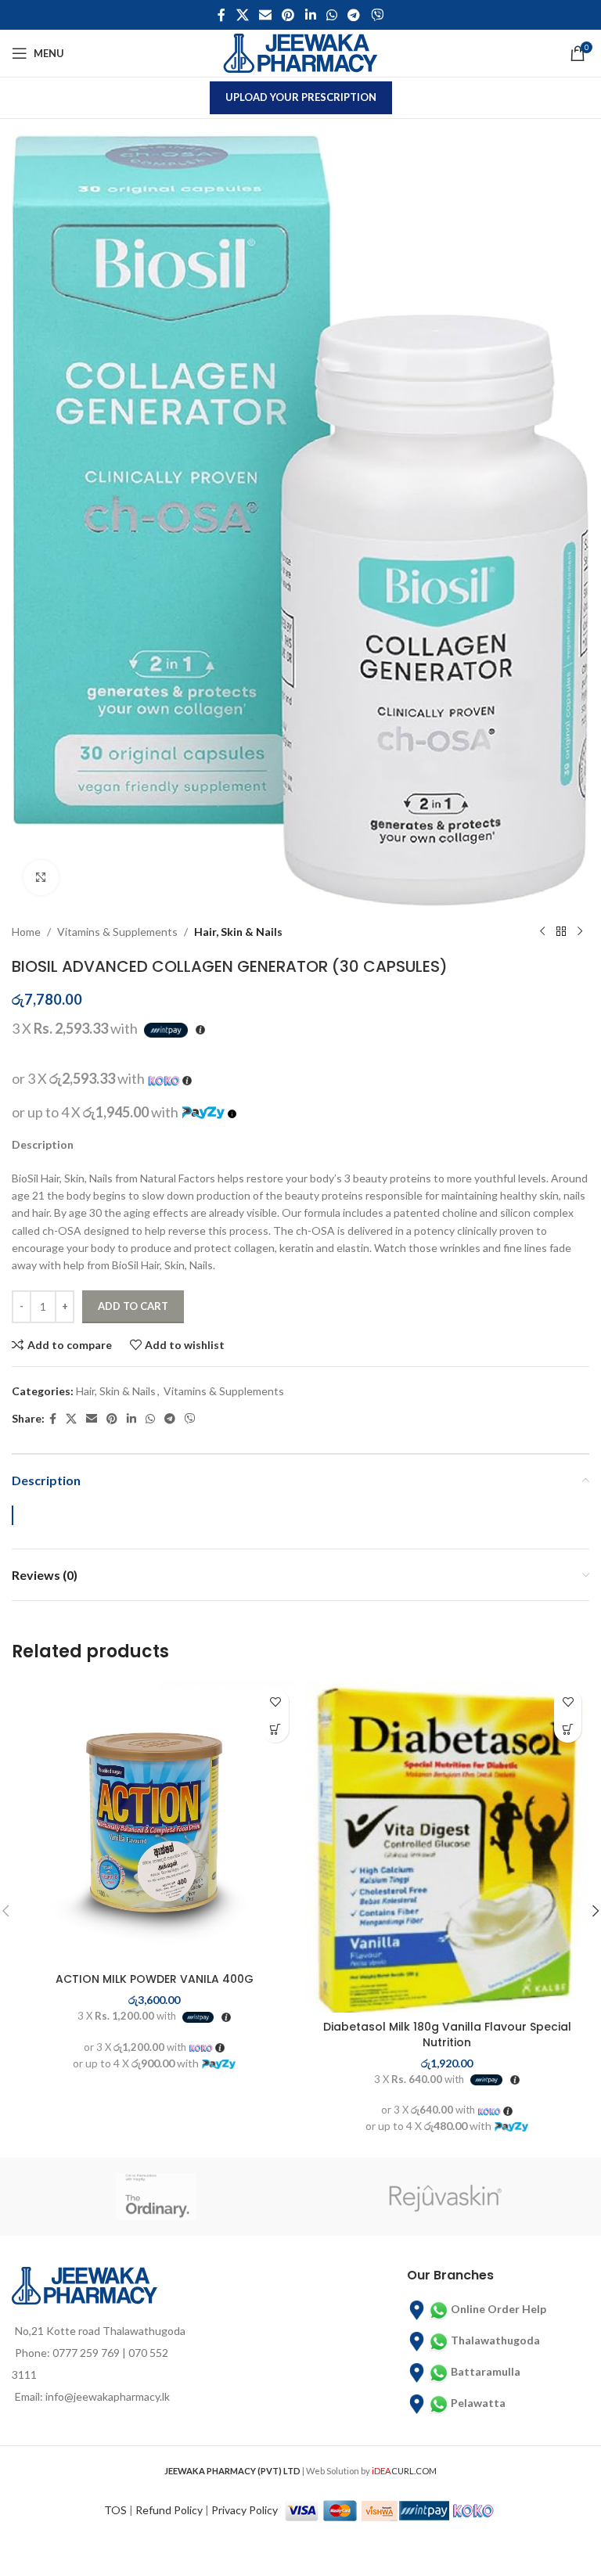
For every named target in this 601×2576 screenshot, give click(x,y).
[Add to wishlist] (275, 1702)
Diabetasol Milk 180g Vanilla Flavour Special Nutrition (447, 2035)
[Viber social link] (377, 15)
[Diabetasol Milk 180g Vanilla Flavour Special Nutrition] (447, 1846)
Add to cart (133, 1306)
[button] (275, 1729)
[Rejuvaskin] (445, 2196)
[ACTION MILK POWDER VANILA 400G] (154, 1822)
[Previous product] (542, 932)
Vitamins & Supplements (117, 932)
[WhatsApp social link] (331, 15)
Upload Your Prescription (301, 97)
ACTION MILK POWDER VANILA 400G (155, 1979)
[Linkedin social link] (310, 15)
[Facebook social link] (222, 15)
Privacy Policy (245, 2510)
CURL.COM (404, 2471)
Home (26, 932)
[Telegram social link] (354, 15)
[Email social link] (265, 15)
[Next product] (580, 932)
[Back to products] (561, 932)
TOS (115, 2510)
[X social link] (242, 15)
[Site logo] (300, 52)
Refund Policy (169, 2510)
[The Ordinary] (156, 2196)
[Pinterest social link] (288, 15)
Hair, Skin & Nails (238, 932)
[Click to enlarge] (41, 878)
